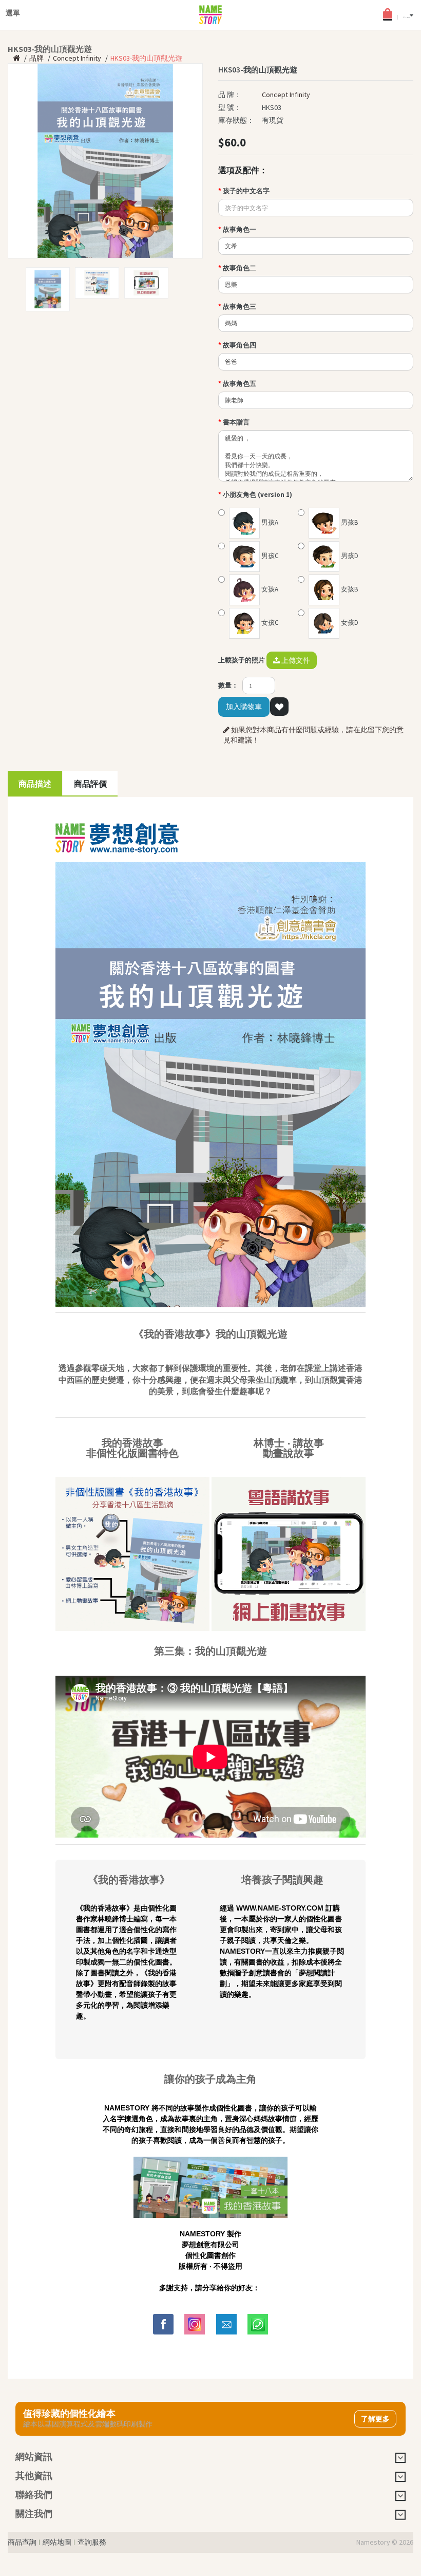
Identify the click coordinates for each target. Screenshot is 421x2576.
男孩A (269, 522)
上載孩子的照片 (242, 660)
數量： (228, 685)
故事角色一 (240, 229)
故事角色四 (240, 345)
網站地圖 (57, 2542)
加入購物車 (244, 707)
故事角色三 (240, 307)
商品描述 (35, 784)
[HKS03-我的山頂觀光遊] (105, 161)
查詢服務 (92, 2542)
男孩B (349, 522)
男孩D (349, 556)
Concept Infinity (77, 58)
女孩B (349, 589)
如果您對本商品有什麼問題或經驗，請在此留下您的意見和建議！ (313, 735)
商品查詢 (22, 2542)
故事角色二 (240, 268)
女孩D (349, 623)
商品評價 (90, 784)
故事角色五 (240, 384)
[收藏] (279, 707)
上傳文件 (295, 660)
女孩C (269, 623)
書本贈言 (236, 422)
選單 (13, 10)
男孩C (269, 556)
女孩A (269, 589)
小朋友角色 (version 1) (257, 495)
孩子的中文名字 (246, 191)
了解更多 (375, 2419)
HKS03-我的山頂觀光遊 (146, 58)
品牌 (36, 58)
